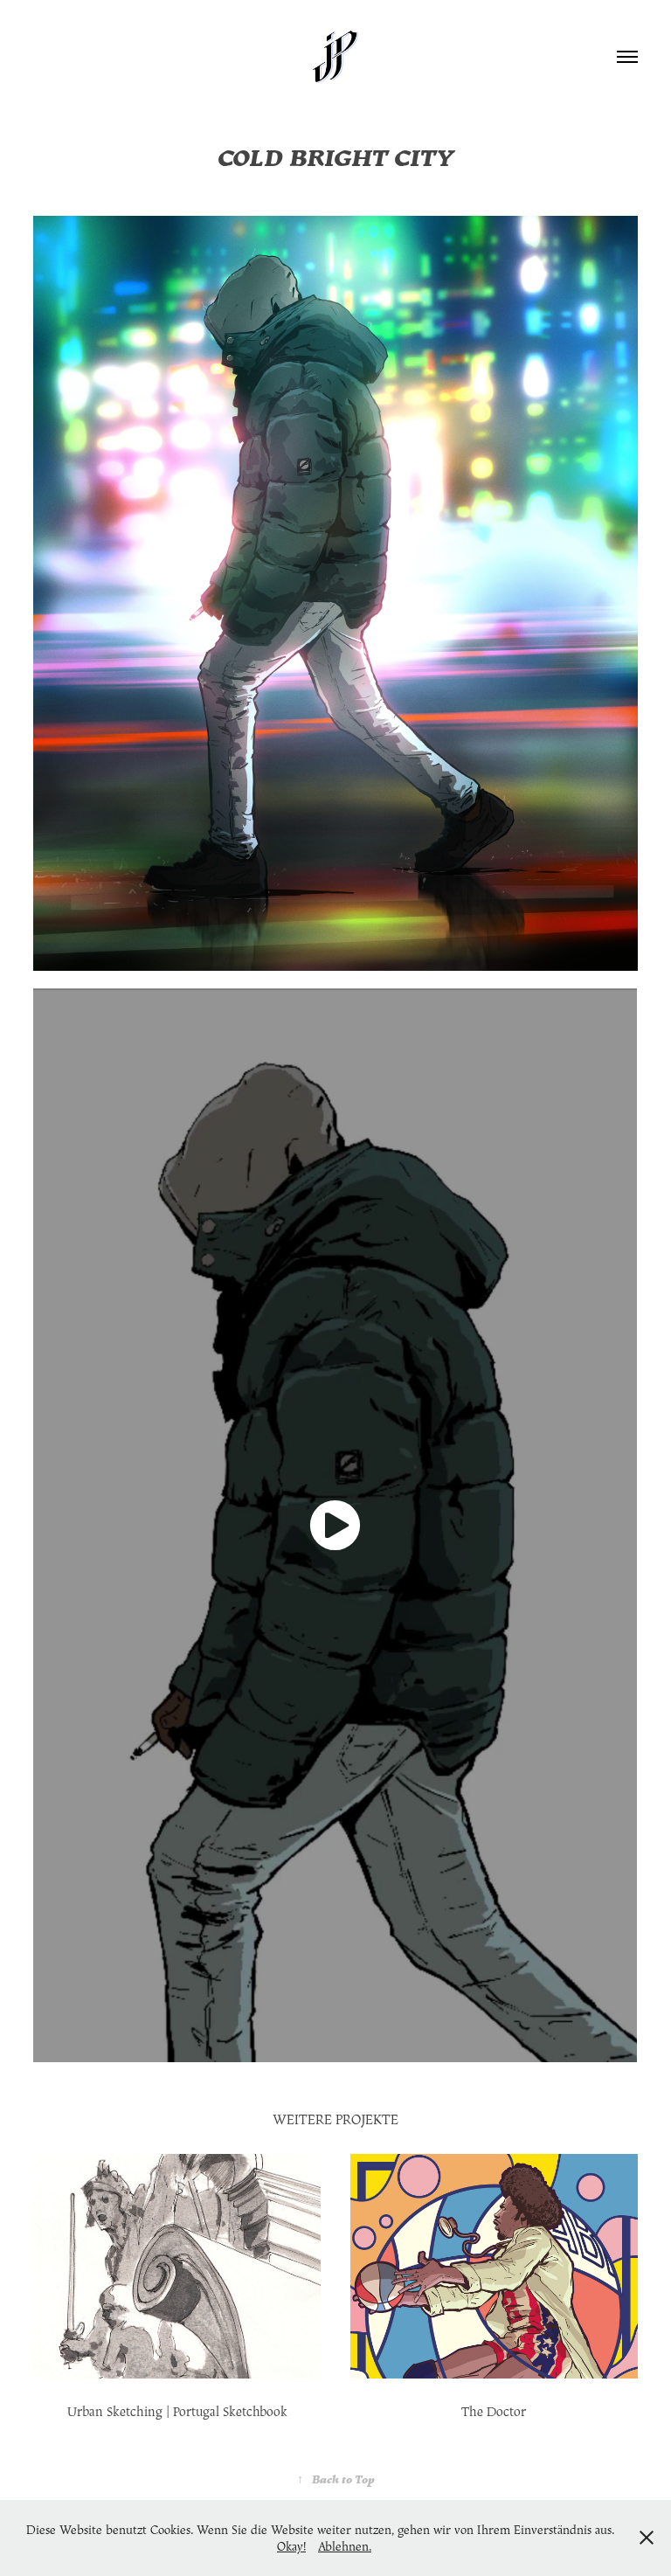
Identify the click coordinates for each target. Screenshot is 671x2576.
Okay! (291, 2546)
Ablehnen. (345, 2546)
